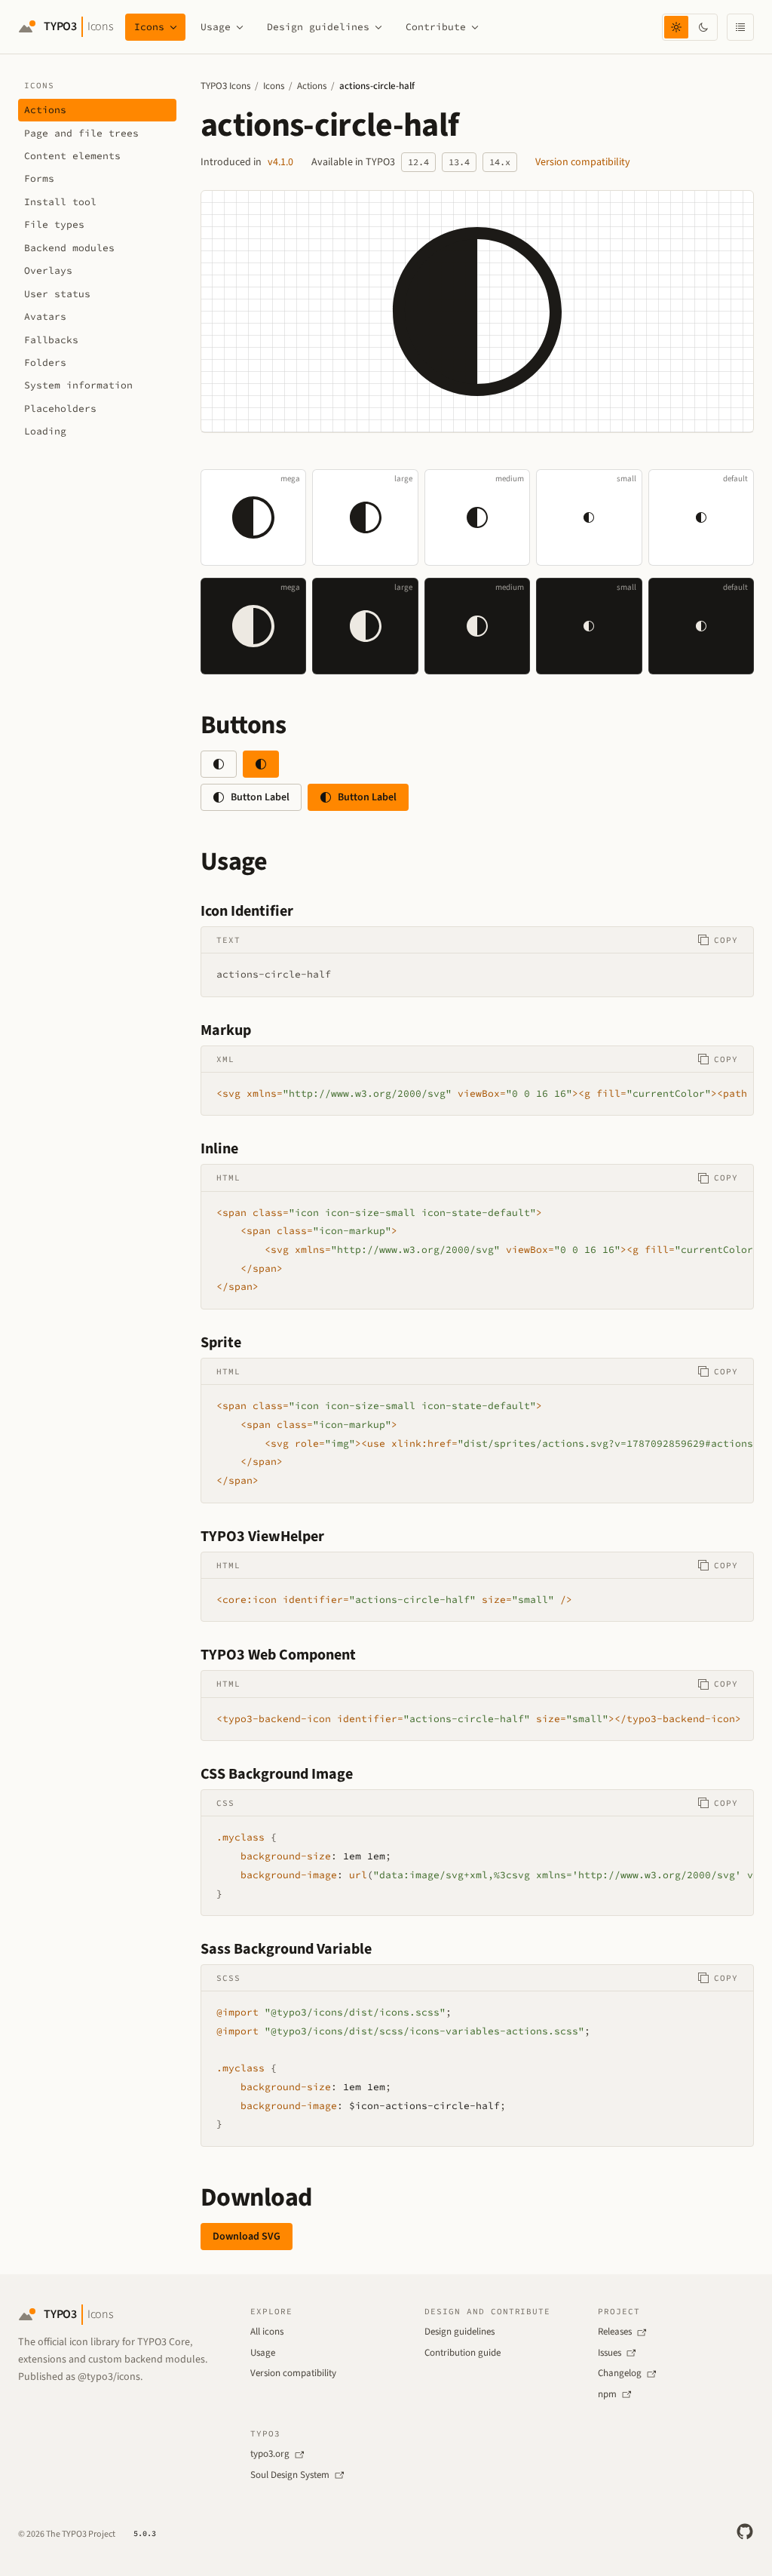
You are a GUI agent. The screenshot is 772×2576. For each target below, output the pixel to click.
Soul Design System (290, 2475)
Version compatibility (583, 162)
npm (607, 2394)
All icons (267, 2332)
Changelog (620, 2373)
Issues (610, 2353)
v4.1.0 (280, 162)
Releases (615, 2332)
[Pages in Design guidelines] (378, 27)
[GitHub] (745, 2531)
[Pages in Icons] (173, 27)
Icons (149, 27)
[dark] (703, 27)
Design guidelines (318, 27)
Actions (312, 86)
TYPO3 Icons (225, 86)
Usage (216, 27)
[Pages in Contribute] (475, 27)
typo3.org (270, 2454)
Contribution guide (463, 2353)
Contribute (436, 27)
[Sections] (740, 27)
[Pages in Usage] (240, 27)
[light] (676, 27)
